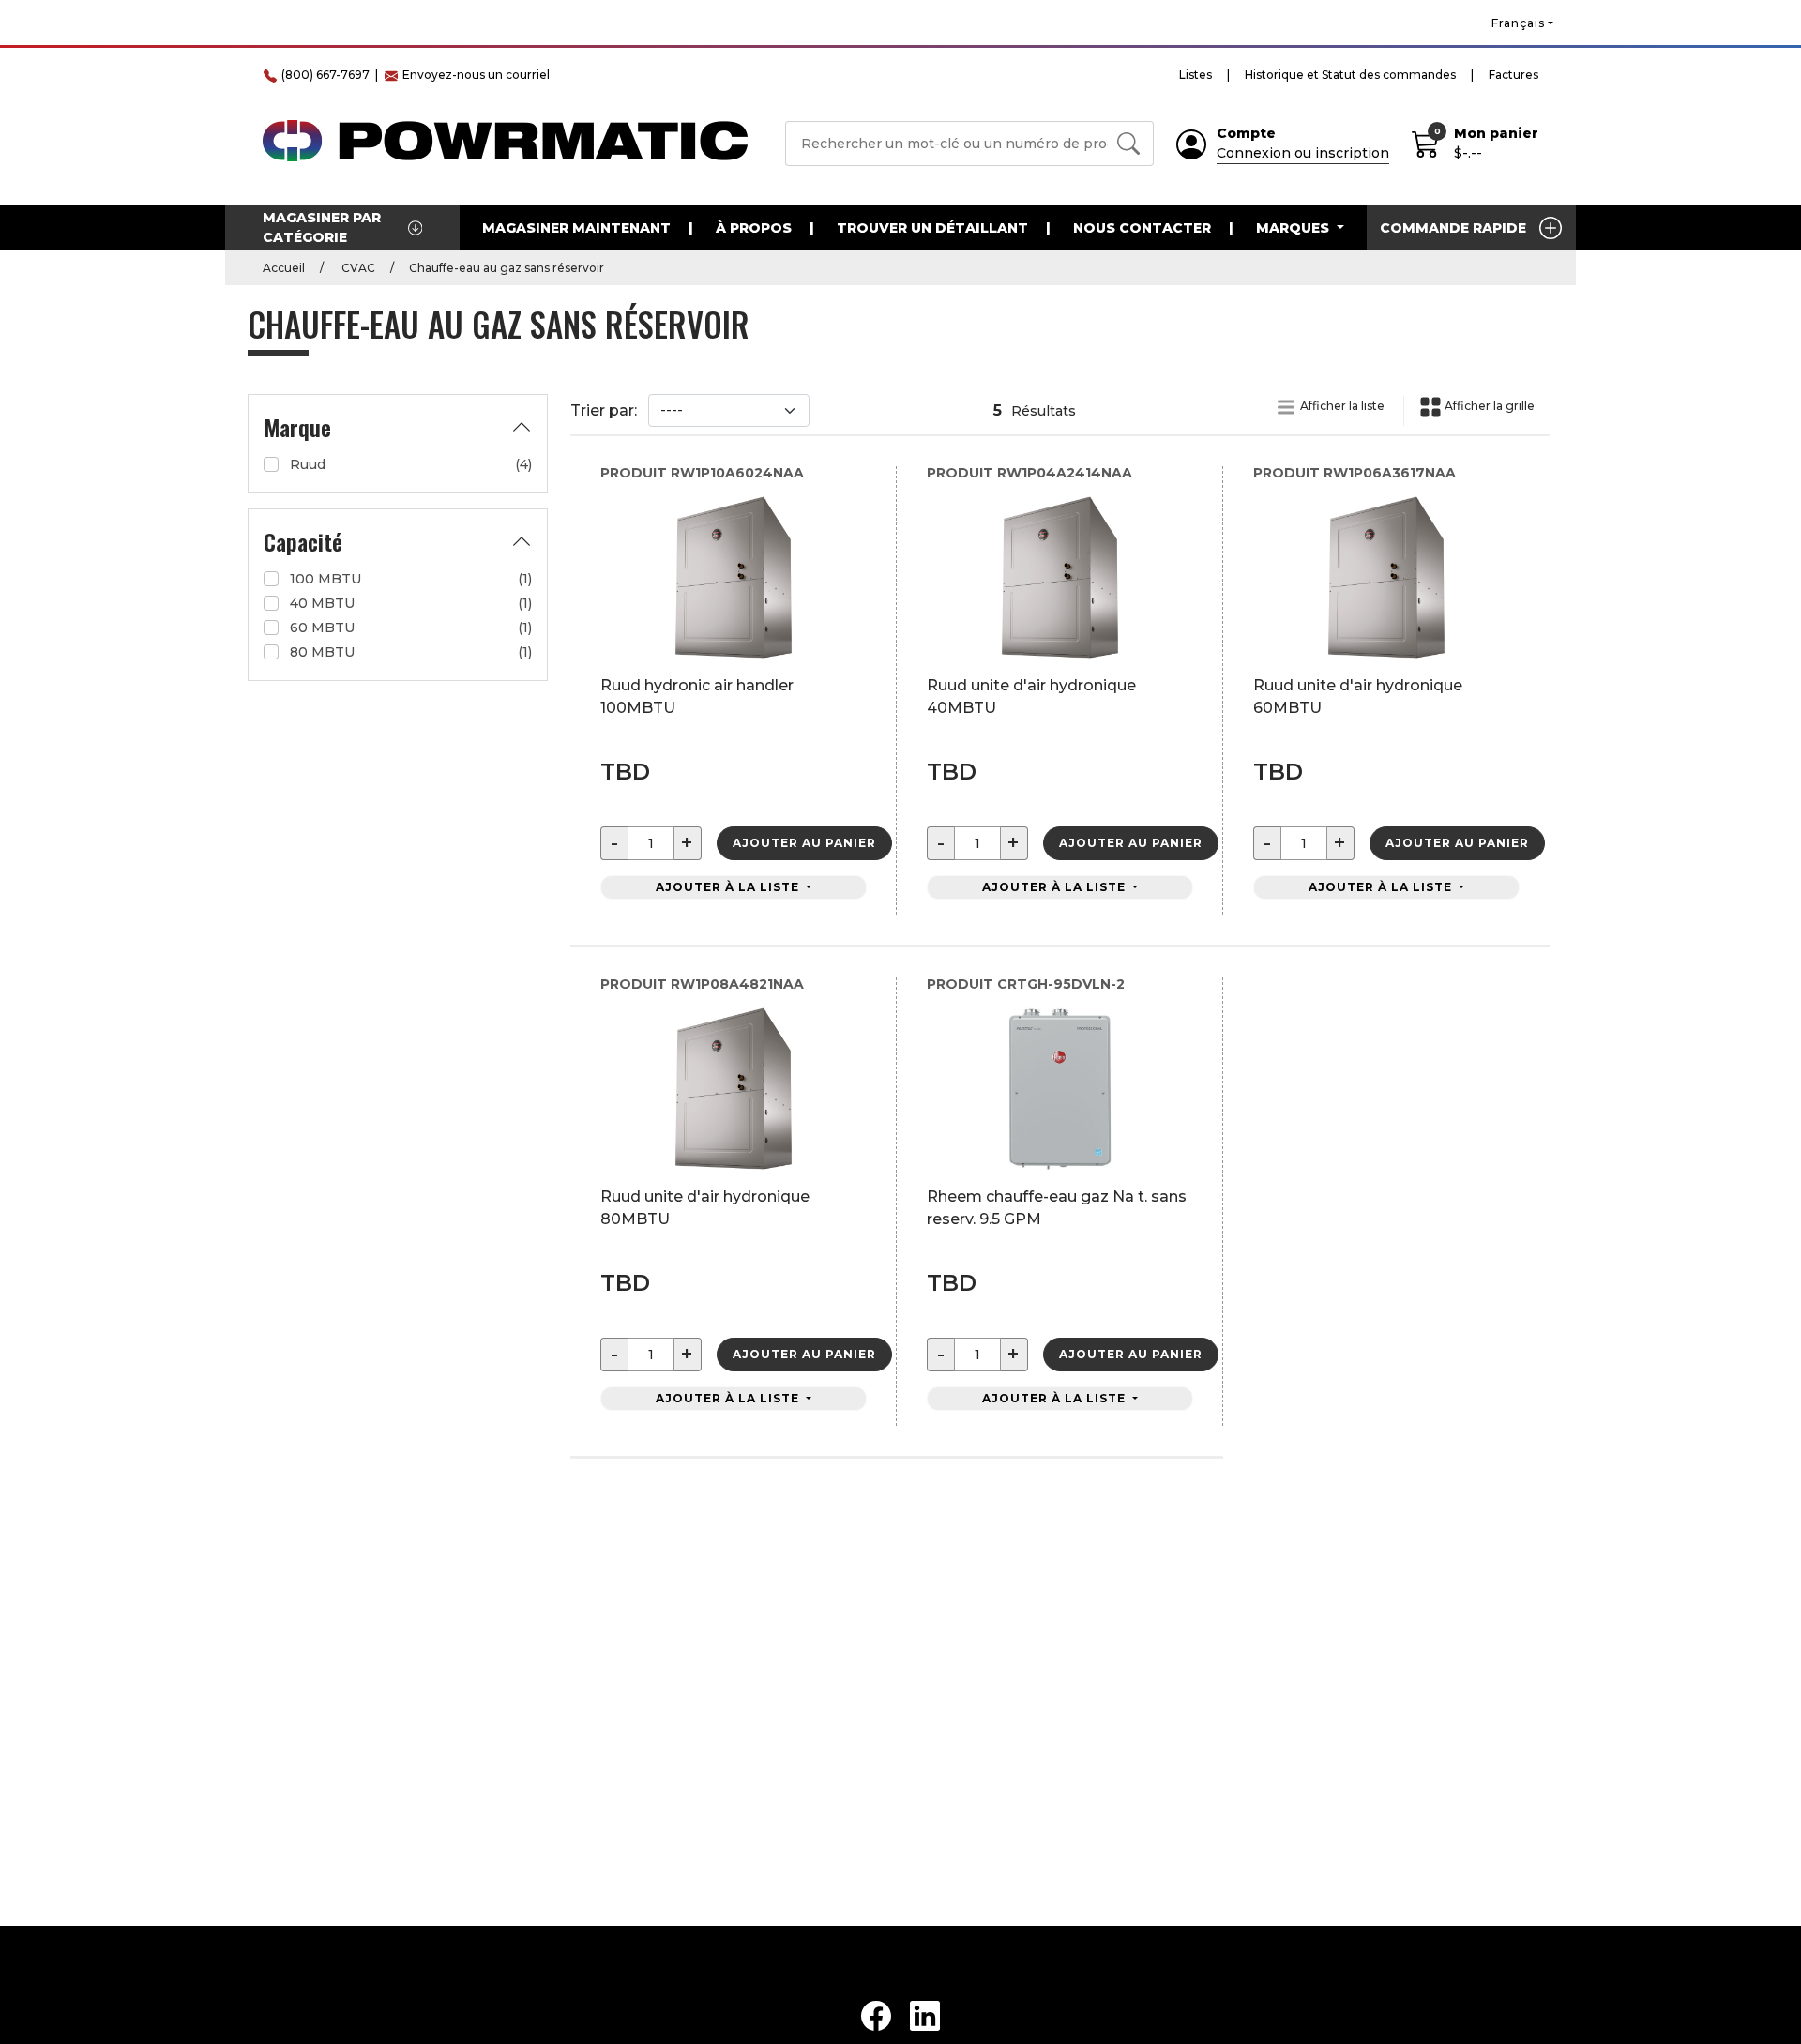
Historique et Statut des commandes (1350, 75)
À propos (754, 228)
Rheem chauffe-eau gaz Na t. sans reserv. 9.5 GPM (1057, 1208)
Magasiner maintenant (576, 228)
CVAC (357, 268)
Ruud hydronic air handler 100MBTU (697, 696)
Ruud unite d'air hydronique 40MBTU (1031, 696)
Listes (1196, 75)
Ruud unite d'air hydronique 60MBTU (1358, 696)
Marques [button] (1294, 228)
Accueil (284, 268)
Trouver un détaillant (932, 228)
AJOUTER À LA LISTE (729, 887)
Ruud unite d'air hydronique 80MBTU (705, 1208)
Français (1518, 23)
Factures (1513, 75)
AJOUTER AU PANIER (804, 843)
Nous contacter (1142, 228)
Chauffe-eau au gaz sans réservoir (507, 268)
